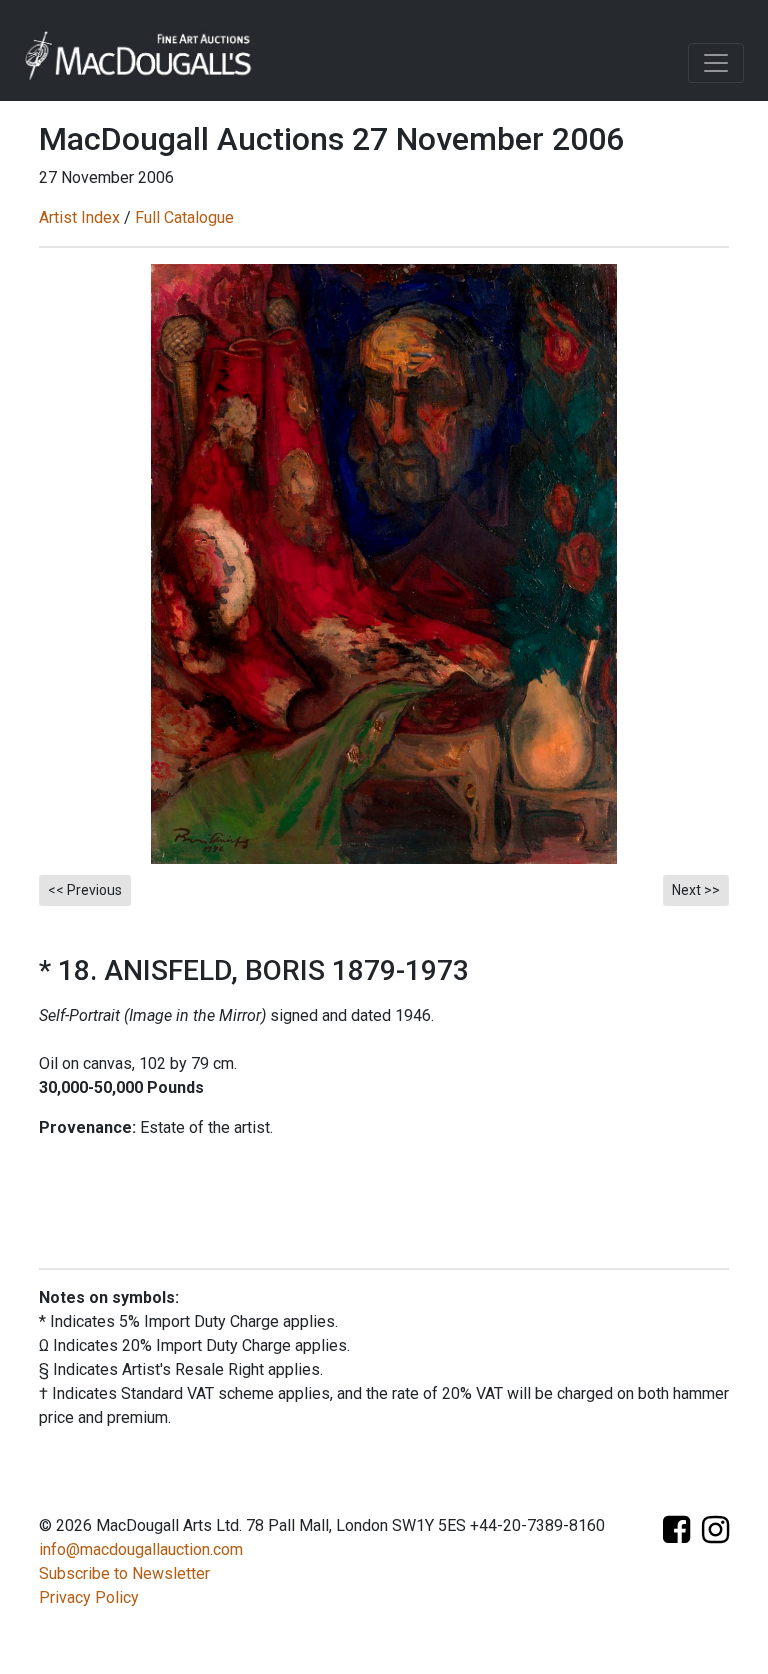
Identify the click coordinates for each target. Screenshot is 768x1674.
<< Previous (85, 890)
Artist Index (79, 217)
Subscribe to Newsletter (124, 1573)
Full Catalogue (184, 217)
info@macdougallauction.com (141, 1549)
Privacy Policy (89, 1597)
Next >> (696, 890)
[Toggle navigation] (716, 63)
